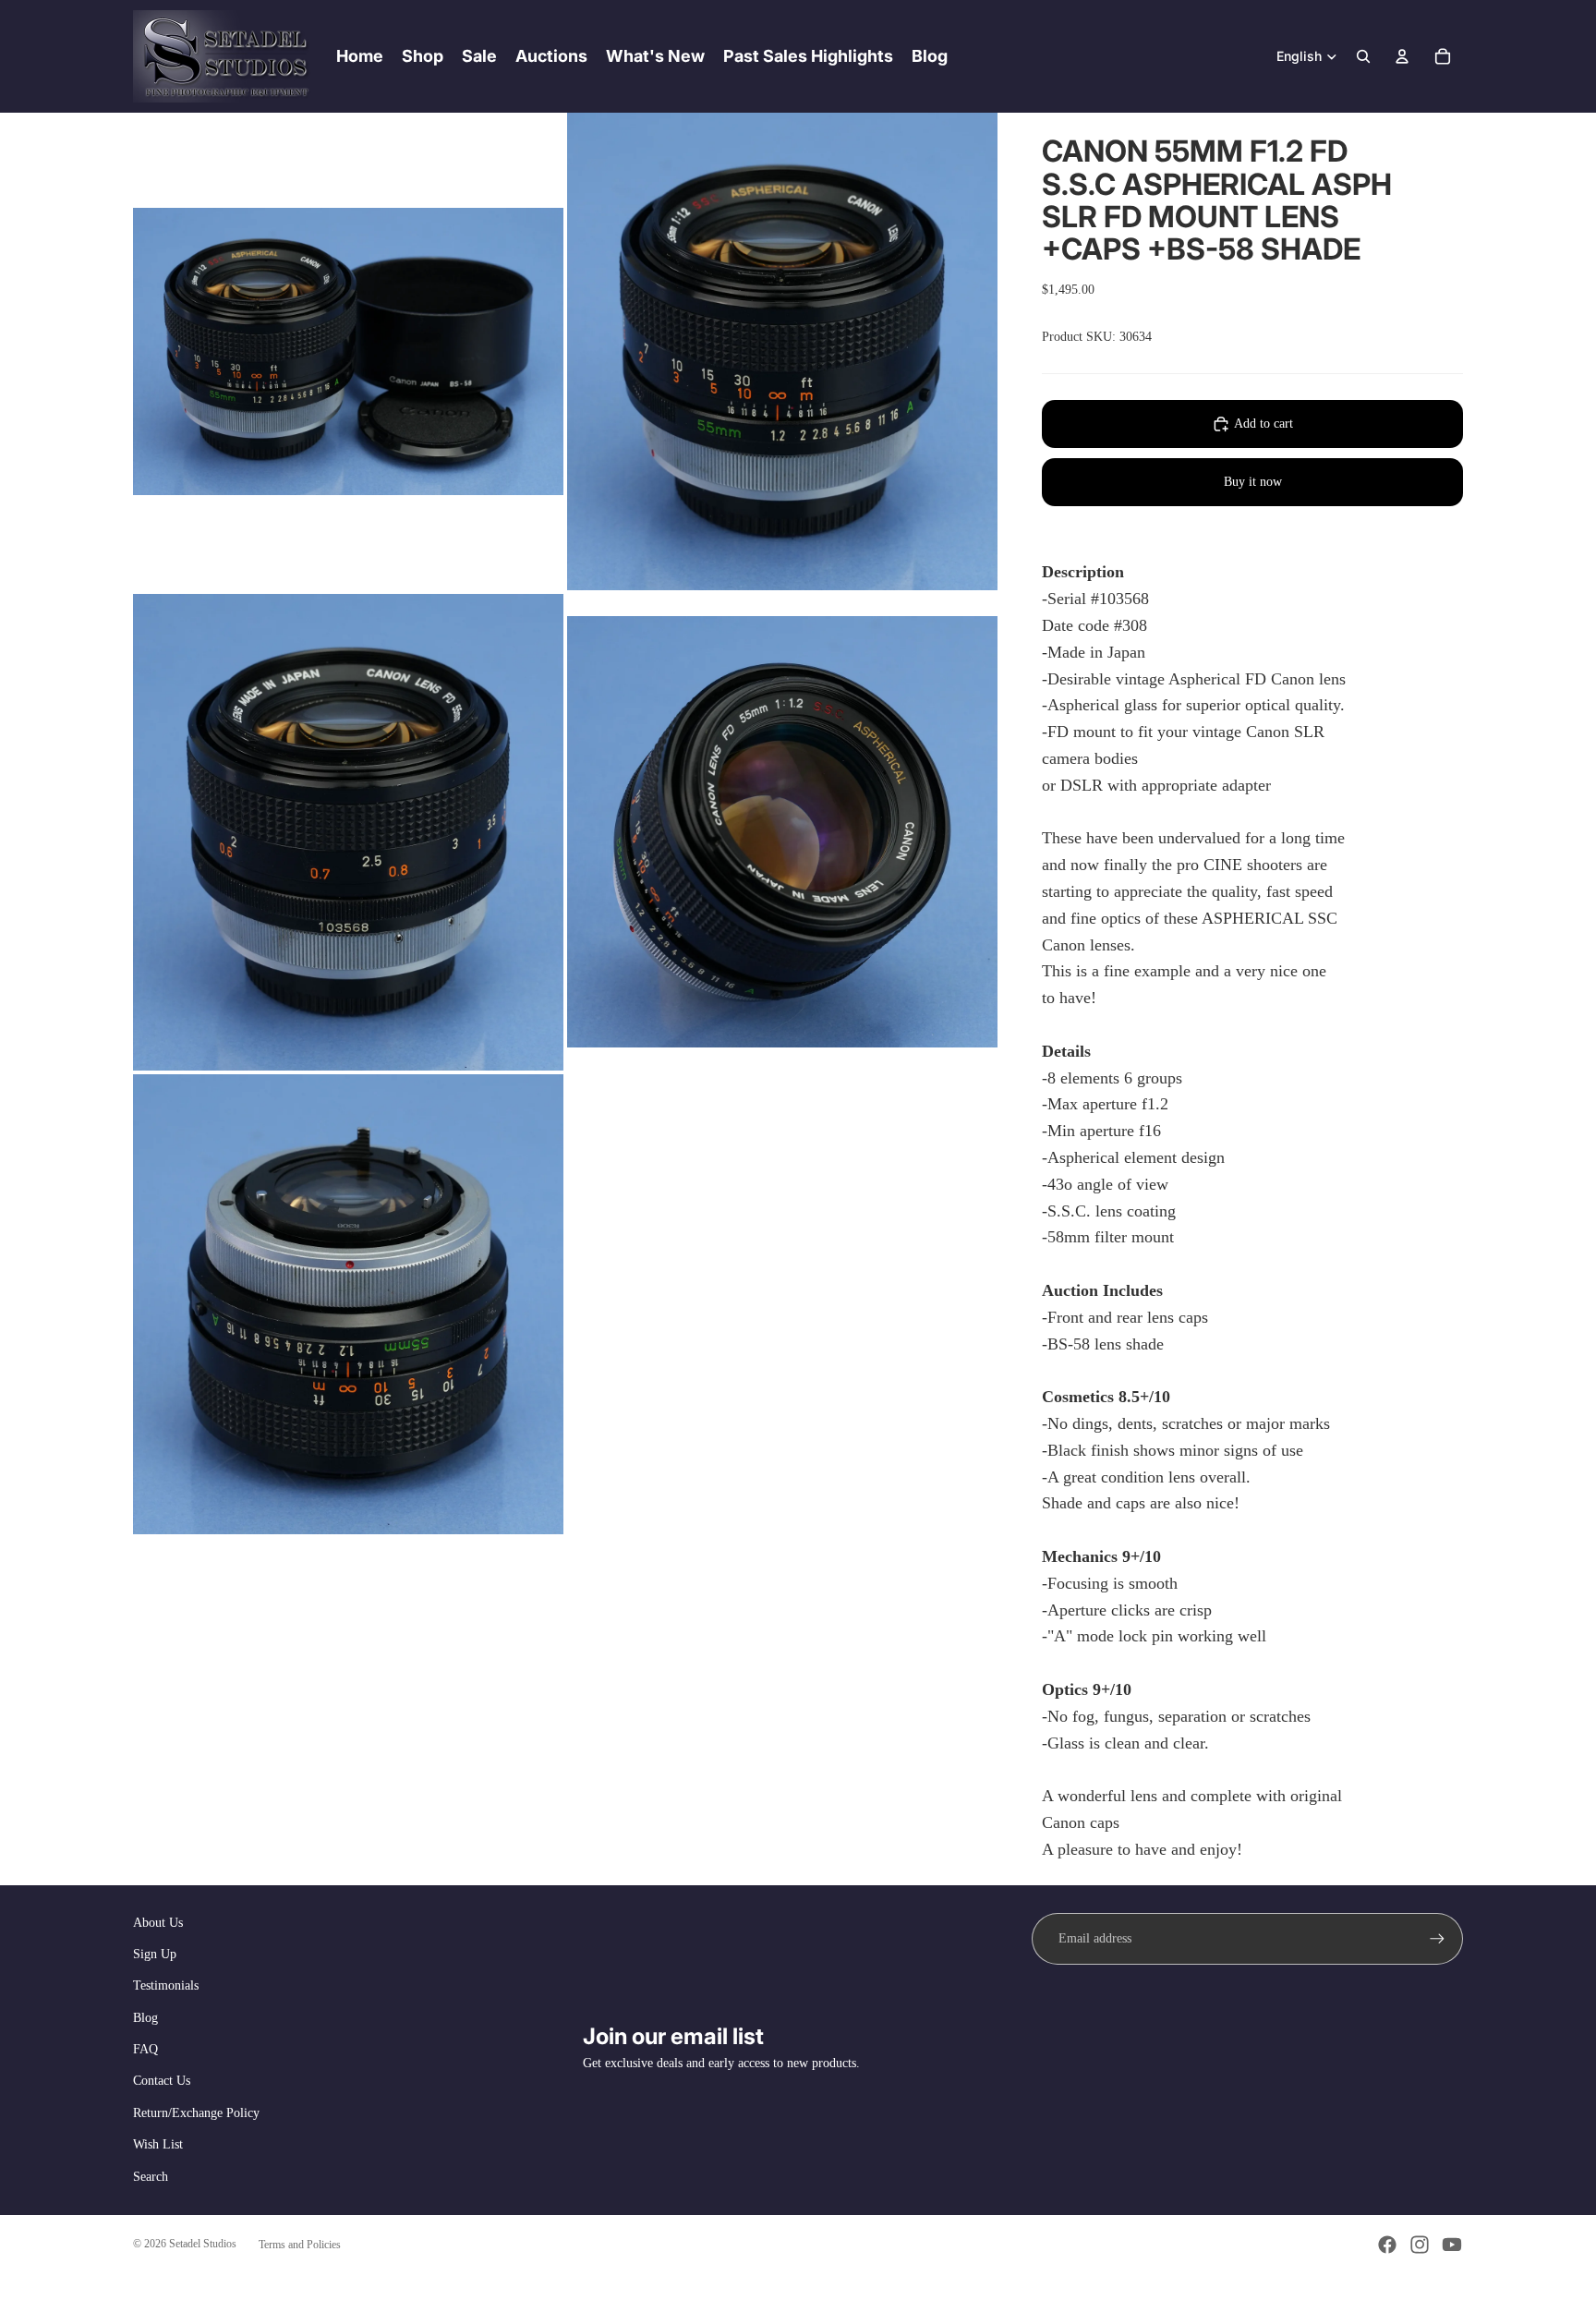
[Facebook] (1387, 2245)
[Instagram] (1420, 2245)
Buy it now (1253, 482)
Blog (145, 2018)
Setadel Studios (203, 2244)
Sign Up (155, 1954)
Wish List (158, 2144)
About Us (158, 1923)
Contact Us (162, 2081)
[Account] (1402, 56)
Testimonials (166, 1985)
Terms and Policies (300, 2245)
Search (151, 2177)
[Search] (1363, 56)
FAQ (145, 2049)
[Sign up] (1437, 1939)
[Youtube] (1452, 2245)
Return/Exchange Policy (196, 2113)
